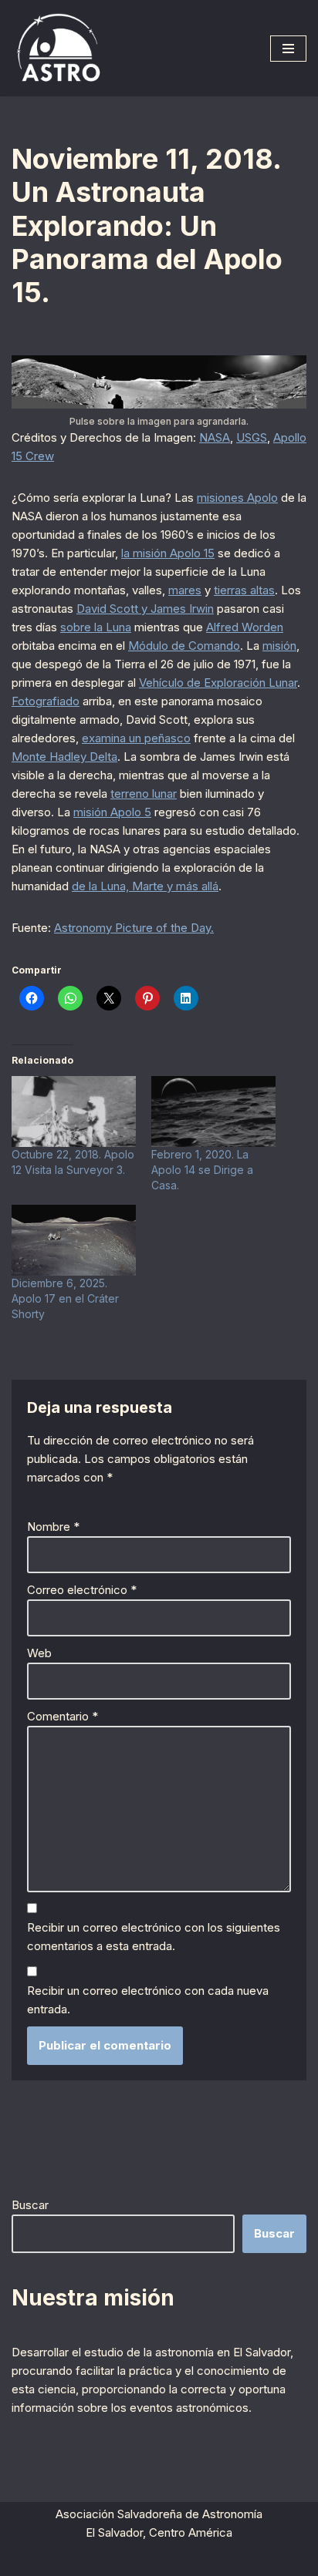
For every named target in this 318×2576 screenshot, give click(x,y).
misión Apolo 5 (112, 812)
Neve (74, 2560)
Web (39, 1653)
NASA (215, 437)
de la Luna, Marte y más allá (145, 886)
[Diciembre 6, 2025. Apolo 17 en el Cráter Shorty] (74, 1240)
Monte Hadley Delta (64, 757)
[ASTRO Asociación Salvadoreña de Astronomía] (58, 48)
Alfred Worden (245, 627)
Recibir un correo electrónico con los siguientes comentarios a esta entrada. (154, 1937)
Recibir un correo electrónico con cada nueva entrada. (148, 2000)
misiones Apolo (237, 498)
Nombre (53, 1527)
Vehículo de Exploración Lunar (218, 683)
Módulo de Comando (184, 646)
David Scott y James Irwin (145, 609)
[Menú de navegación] (288, 49)
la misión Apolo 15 (168, 553)
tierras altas (244, 590)
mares (185, 590)
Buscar (30, 2205)
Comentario (63, 1716)
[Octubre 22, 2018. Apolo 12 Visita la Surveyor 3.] (74, 1111)
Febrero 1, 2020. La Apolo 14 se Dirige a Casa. (202, 1170)
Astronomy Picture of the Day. (134, 928)
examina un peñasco (136, 738)
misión (279, 646)
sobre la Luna (96, 627)
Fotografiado (46, 701)
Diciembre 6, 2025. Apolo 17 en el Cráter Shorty (65, 1298)
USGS (252, 437)
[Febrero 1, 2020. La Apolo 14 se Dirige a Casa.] (213, 1111)
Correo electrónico (82, 1590)
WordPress (229, 2560)
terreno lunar (144, 794)
